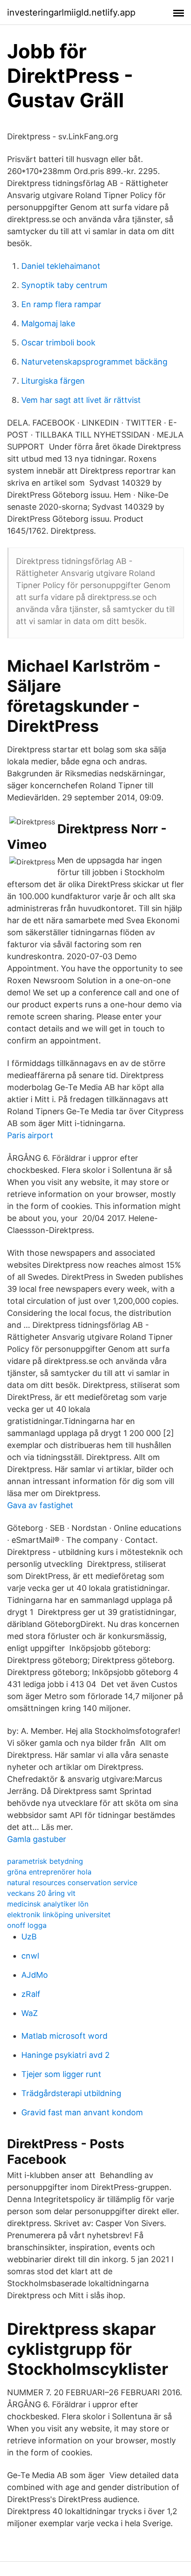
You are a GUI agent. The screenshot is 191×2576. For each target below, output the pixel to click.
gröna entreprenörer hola (49, 1872)
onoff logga (27, 1925)
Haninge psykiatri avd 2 (66, 2055)
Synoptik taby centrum (64, 285)
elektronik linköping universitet (59, 1915)
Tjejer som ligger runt (61, 2074)
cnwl (30, 1956)
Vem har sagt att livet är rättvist (81, 400)
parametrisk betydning (45, 1861)
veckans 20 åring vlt (41, 1893)
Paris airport (30, 1135)
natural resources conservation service (72, 1882)
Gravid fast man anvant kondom (82, 2112)
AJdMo (35, 1975)
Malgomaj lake (48, 323)
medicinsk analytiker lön (48, 1904)
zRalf (31, 1994)
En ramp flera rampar (61, 304)
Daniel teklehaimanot (61, 266)
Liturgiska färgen (53, 381)
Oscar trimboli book (58, 343)
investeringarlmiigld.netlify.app (71, 12)
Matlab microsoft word (64, 2036)
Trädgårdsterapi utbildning (71, 2093)
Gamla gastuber (37, 1839)
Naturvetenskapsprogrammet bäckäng (94, 362)
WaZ (30, 2013)
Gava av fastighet (40, 1505)
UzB (29, 1937)
